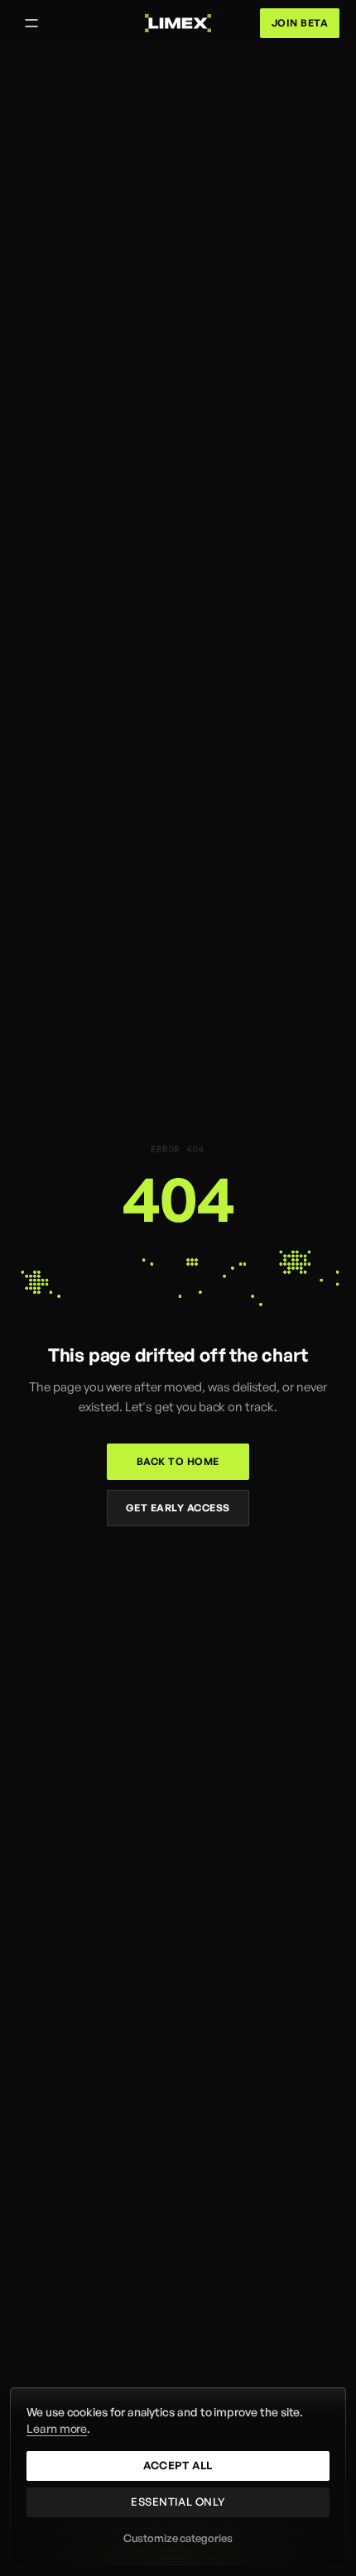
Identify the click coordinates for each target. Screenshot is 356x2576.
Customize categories (178, 2538)
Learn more (57, 2428)
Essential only (178, 2502)
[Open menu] (31, 23)
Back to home (178, 1461)
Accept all (178, 2465)
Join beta (300, 23)
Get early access (178, 1508)
